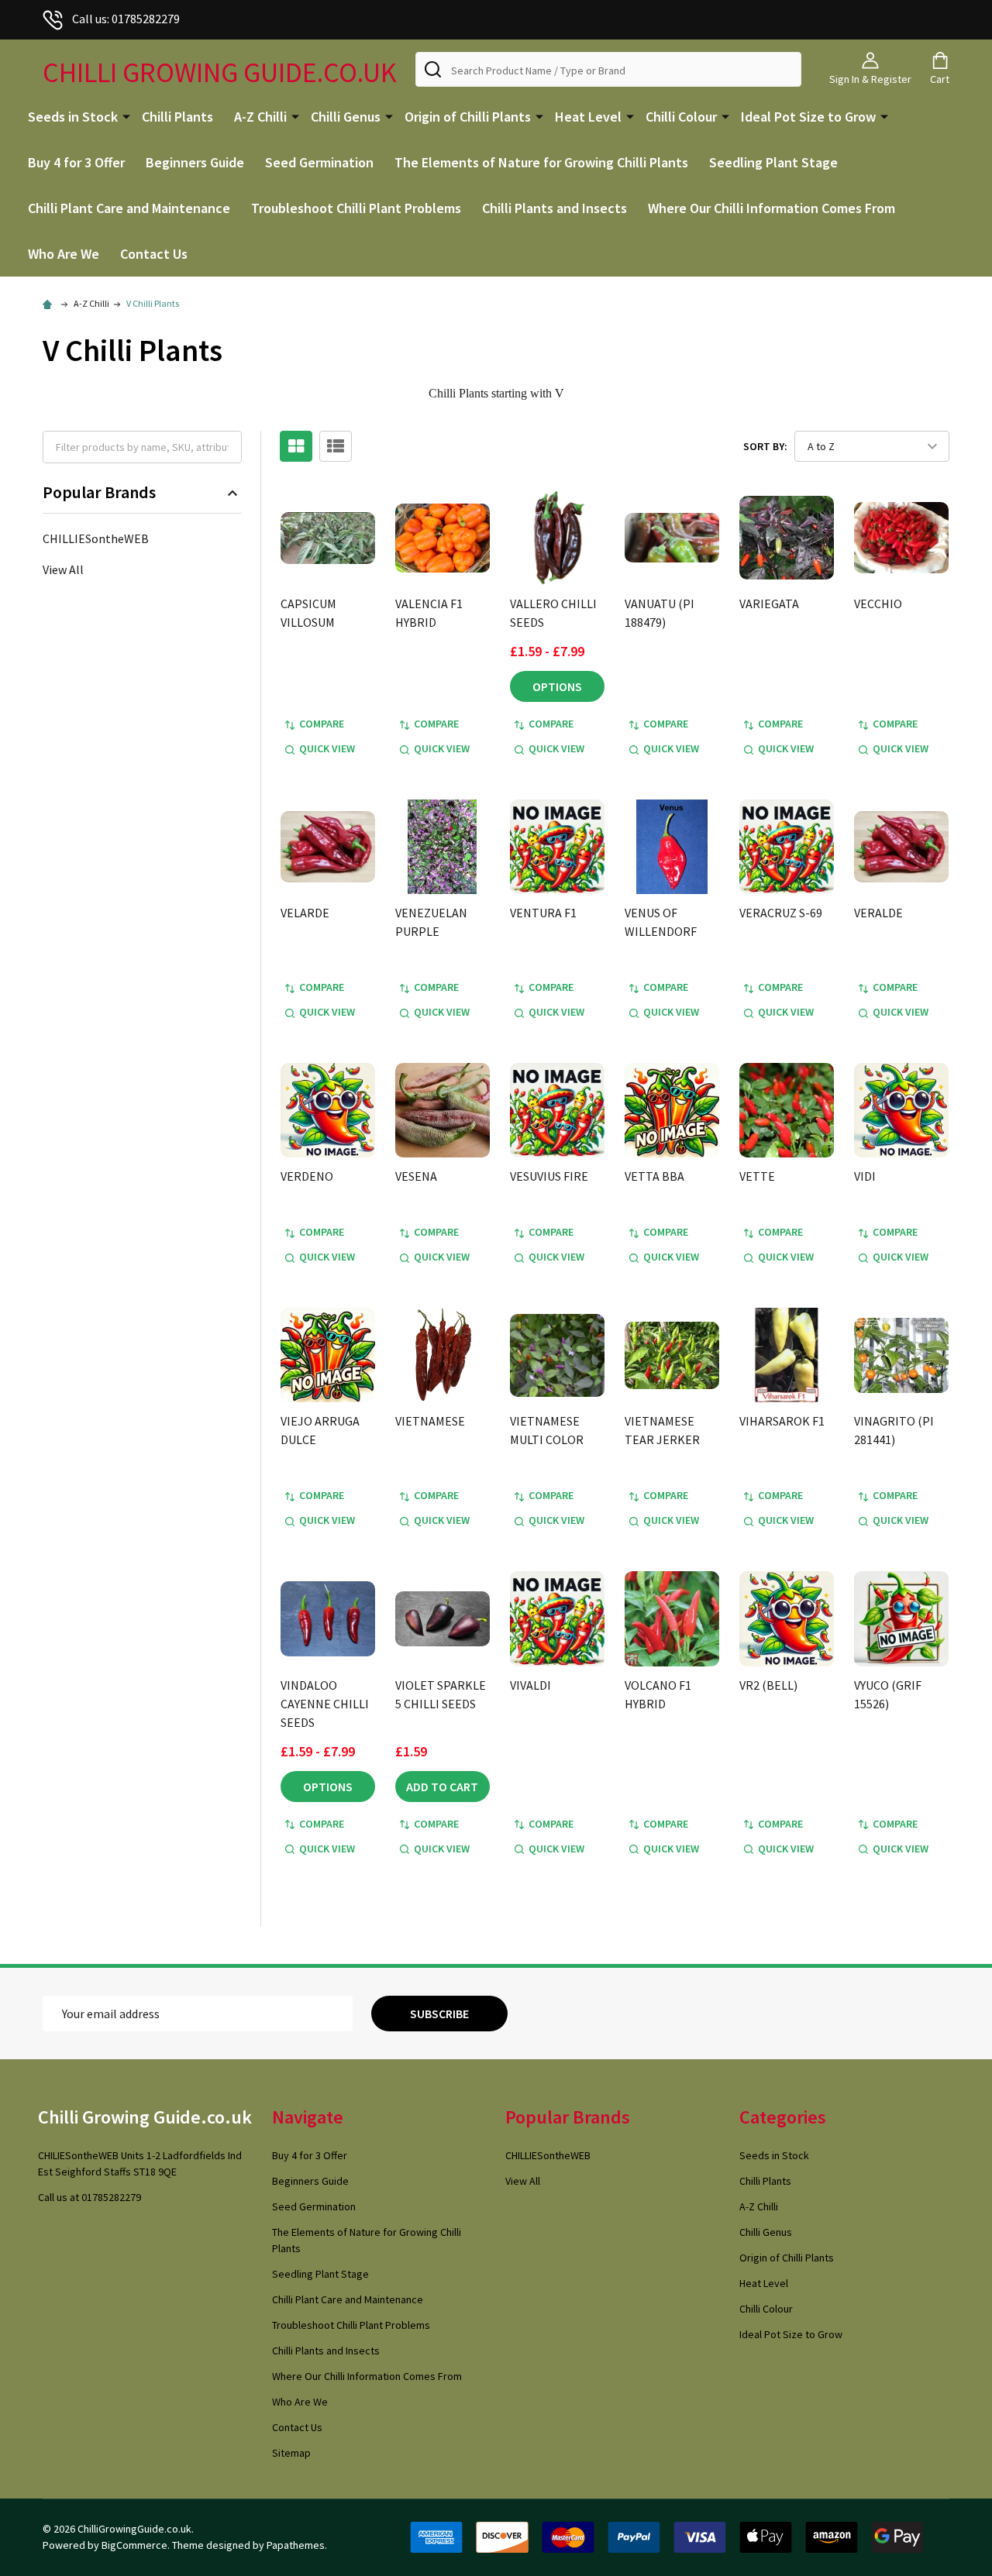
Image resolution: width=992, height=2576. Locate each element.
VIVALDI (530, 1685)
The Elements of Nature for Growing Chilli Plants (541, 162)
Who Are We (64, 254)
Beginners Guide (195, 162)
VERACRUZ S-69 (781, 913)
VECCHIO (878, 604)
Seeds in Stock (73, 117)
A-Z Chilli (260, 117)
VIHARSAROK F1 (782, 1421)
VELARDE (305, 913)
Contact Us (154, 254)
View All (63, 569)
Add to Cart (442, 1787)
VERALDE (878, 913)
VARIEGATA (769, 604)
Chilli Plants (177, 117)
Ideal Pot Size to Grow (808, 117)
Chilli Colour (681, 117)
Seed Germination (319, 162)
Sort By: (765, 446)
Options (557, 686)
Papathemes (296, 2545)
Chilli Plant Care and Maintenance (129, 208)
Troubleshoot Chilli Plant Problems (356, 208)
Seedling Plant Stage (773, 162)
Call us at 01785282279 (90, 2197)
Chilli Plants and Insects (555, 208)
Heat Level (588, 117)
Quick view (327, 748)
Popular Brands (99, 492)
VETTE (757, 1176)
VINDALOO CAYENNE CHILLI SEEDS (325, 1704)
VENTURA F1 (543, 913)
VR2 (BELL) (768, 1685)
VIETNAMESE (430, 1421)
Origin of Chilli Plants (468, 117)
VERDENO (307, 1176)
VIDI (865, 1176)
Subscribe (439, 2014)
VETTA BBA (654, 1176)
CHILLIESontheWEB (96, 538)
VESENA (416, 1176)
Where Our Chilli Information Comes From (772, 208)
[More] (126, 115)
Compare (322, 724)
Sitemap (291, 2453)
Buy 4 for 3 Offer (76, 162)
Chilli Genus (346, 117)
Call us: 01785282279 (126, 19)
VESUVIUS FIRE (549, 1176)
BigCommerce (134, 2545)
